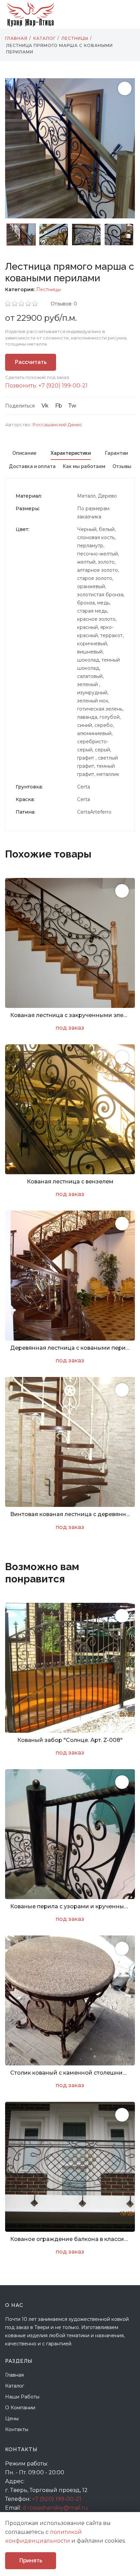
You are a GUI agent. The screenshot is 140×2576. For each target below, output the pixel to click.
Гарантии (116, 453)
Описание (24, 453)
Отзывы (122, 466)
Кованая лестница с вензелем (70, 1182)
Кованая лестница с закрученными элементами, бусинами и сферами (70, 1015)
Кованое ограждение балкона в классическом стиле (70, 2239)
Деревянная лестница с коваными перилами (70, 1348)
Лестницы (48, 289)
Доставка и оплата (32, 466)
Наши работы (22, 2397)
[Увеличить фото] (122, 891)
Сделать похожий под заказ (37, 377)
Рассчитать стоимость (31, 365)
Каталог (15, 2386)
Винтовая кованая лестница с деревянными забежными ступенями (70, 1514)
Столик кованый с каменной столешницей (70, 2073)
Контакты (17, 2429)
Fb (59, 406)
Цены (12, 2419)
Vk (45, 406)
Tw (72, 406)
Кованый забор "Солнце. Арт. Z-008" (70, 1740)
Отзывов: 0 (64, 304)
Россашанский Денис (57, 425)
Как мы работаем (84, 466)
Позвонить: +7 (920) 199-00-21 (46, 386)
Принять (31, 2561)
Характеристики (71, 453)
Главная (14, 2375)
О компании (20, 2408)
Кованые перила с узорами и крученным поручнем (70, 1906)
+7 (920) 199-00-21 (57, 2499)
